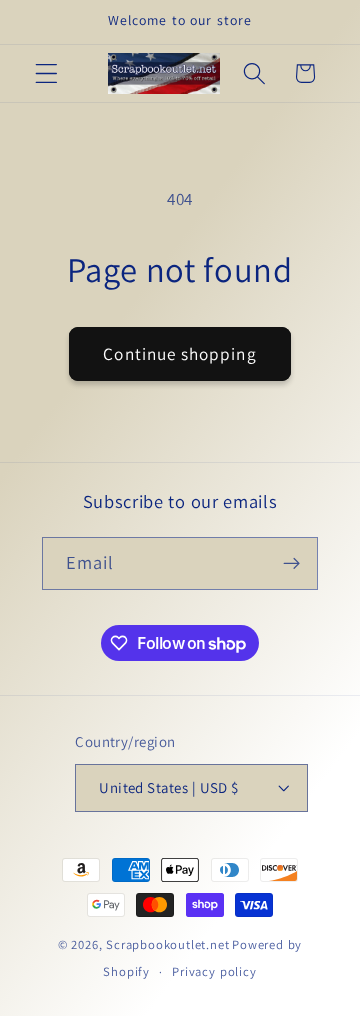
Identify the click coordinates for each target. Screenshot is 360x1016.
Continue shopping (180, 353)
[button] (46, 73)
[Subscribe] (292, 564)
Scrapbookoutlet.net (167, 944)
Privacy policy (214, 971)
